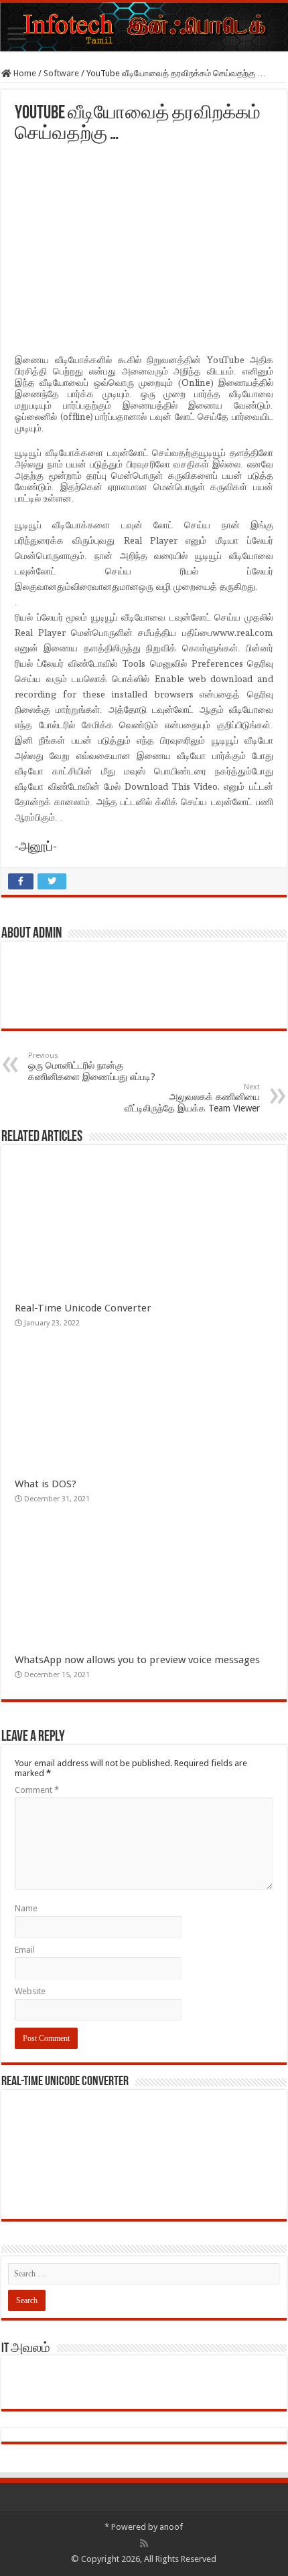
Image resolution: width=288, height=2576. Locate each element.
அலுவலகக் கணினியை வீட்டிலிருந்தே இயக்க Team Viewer (192, 1098)
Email (25, 1950)
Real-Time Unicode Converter (83, 1308)
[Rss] (144, 2543)
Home (24, 73)
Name (26, 1908)
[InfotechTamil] (144, 27)
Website (30, 1991)
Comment (37, 1790)
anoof (171, 2527)
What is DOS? (48, 1484)
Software (61, 73)
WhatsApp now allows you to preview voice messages (137, 1660)
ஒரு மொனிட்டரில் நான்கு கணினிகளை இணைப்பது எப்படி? (92, 1067)
